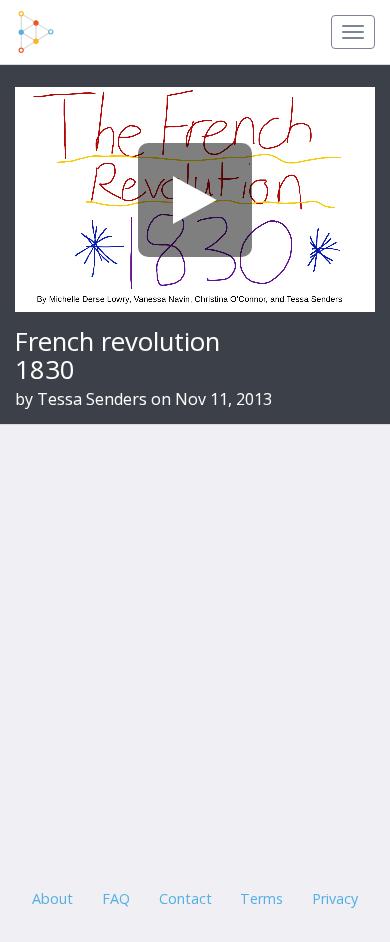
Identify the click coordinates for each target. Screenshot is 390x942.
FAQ (116, 898)
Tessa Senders (92, 399)
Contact (185, 898)
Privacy (335, 898)
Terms (261, 898)
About (52, 898)
